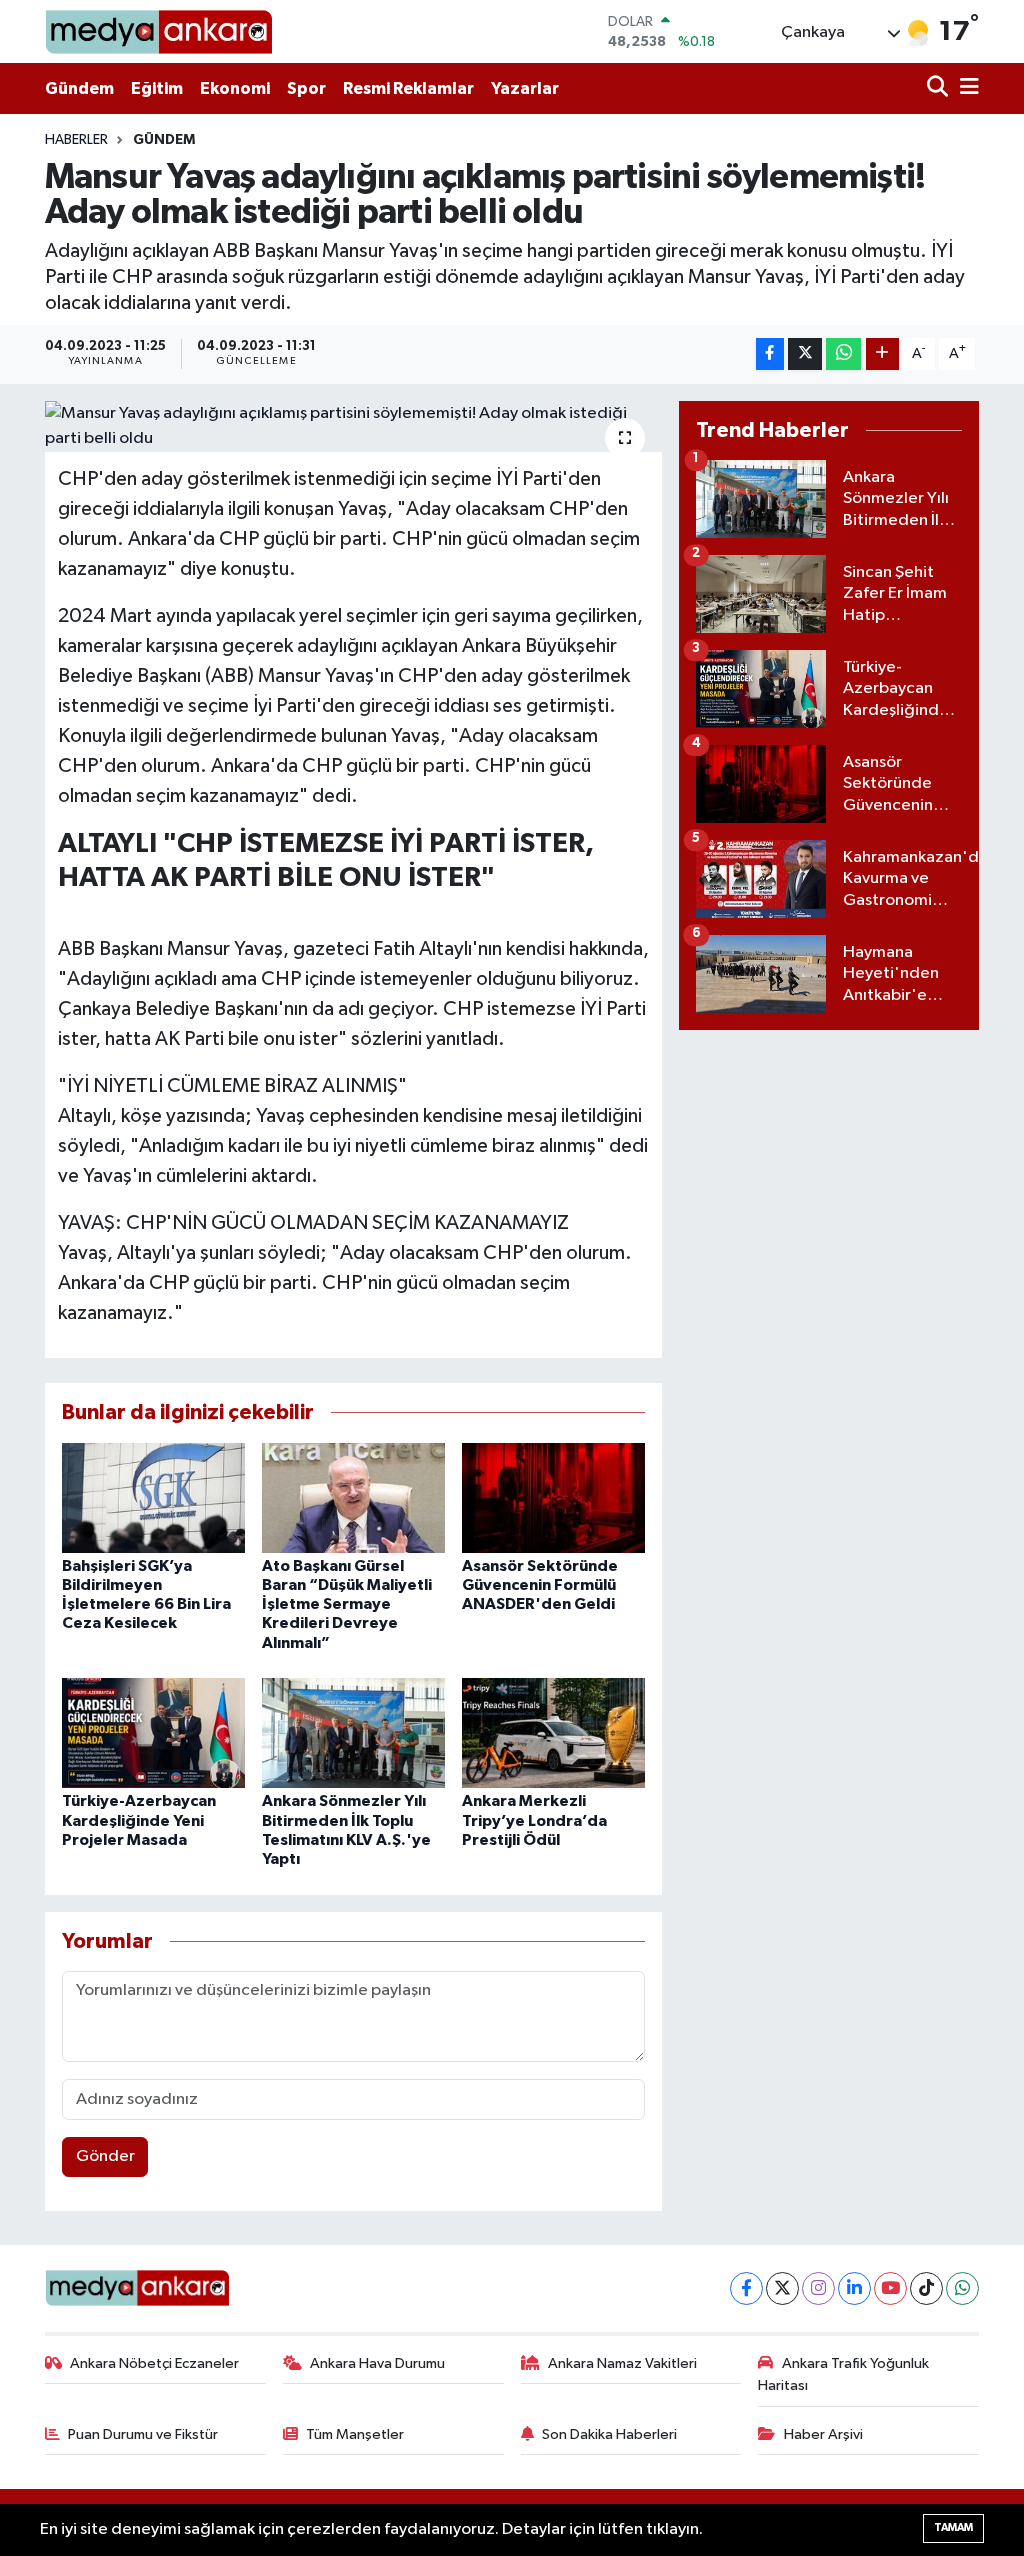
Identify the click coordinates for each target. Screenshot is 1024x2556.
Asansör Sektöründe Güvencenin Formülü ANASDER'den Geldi (540, 1585)
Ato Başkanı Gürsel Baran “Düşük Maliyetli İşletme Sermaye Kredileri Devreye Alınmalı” (347, 1604)
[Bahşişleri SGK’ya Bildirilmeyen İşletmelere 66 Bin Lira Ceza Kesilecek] (153, 1497)
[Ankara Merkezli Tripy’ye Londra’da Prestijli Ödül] (553, 1732)
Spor (306, 88)
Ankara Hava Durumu (377, 2363)
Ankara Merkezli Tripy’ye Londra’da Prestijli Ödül (534, 1820)
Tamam (953, 2527)
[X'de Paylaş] (805, 354)
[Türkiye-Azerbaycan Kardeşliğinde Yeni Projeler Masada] (153, 1732)
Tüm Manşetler (355, 2434)
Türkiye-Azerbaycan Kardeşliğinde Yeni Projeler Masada (139, 1820)
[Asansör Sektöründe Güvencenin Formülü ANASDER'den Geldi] (553, 1497)
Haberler (76, 140)
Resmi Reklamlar (408, 88)
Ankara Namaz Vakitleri (622, 2363)
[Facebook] (746, 2288)
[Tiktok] (926, 2288)
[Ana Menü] (966, 88)
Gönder (105, 2156)
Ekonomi (235, 88)
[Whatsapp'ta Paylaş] (843, 354)
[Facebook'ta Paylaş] (770, 354)
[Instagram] (818, 2288)
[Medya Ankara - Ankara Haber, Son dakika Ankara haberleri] (158, 31)
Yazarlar (525, 88)
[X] (782, 2288)
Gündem (79, 88)
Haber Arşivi (823, 2434)
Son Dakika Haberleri (609, 2434)
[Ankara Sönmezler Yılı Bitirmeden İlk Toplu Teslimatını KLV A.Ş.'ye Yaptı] (353, 1732)
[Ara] (939, 88)
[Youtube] (890, 2288)
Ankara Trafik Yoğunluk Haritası (843, 2374)
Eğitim (157, 88)
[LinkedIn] (854, 2288)
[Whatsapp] (962, 2288)
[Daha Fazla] (882, 354)
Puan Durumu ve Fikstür (143, 2434)
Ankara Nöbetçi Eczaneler (154, 2363)
